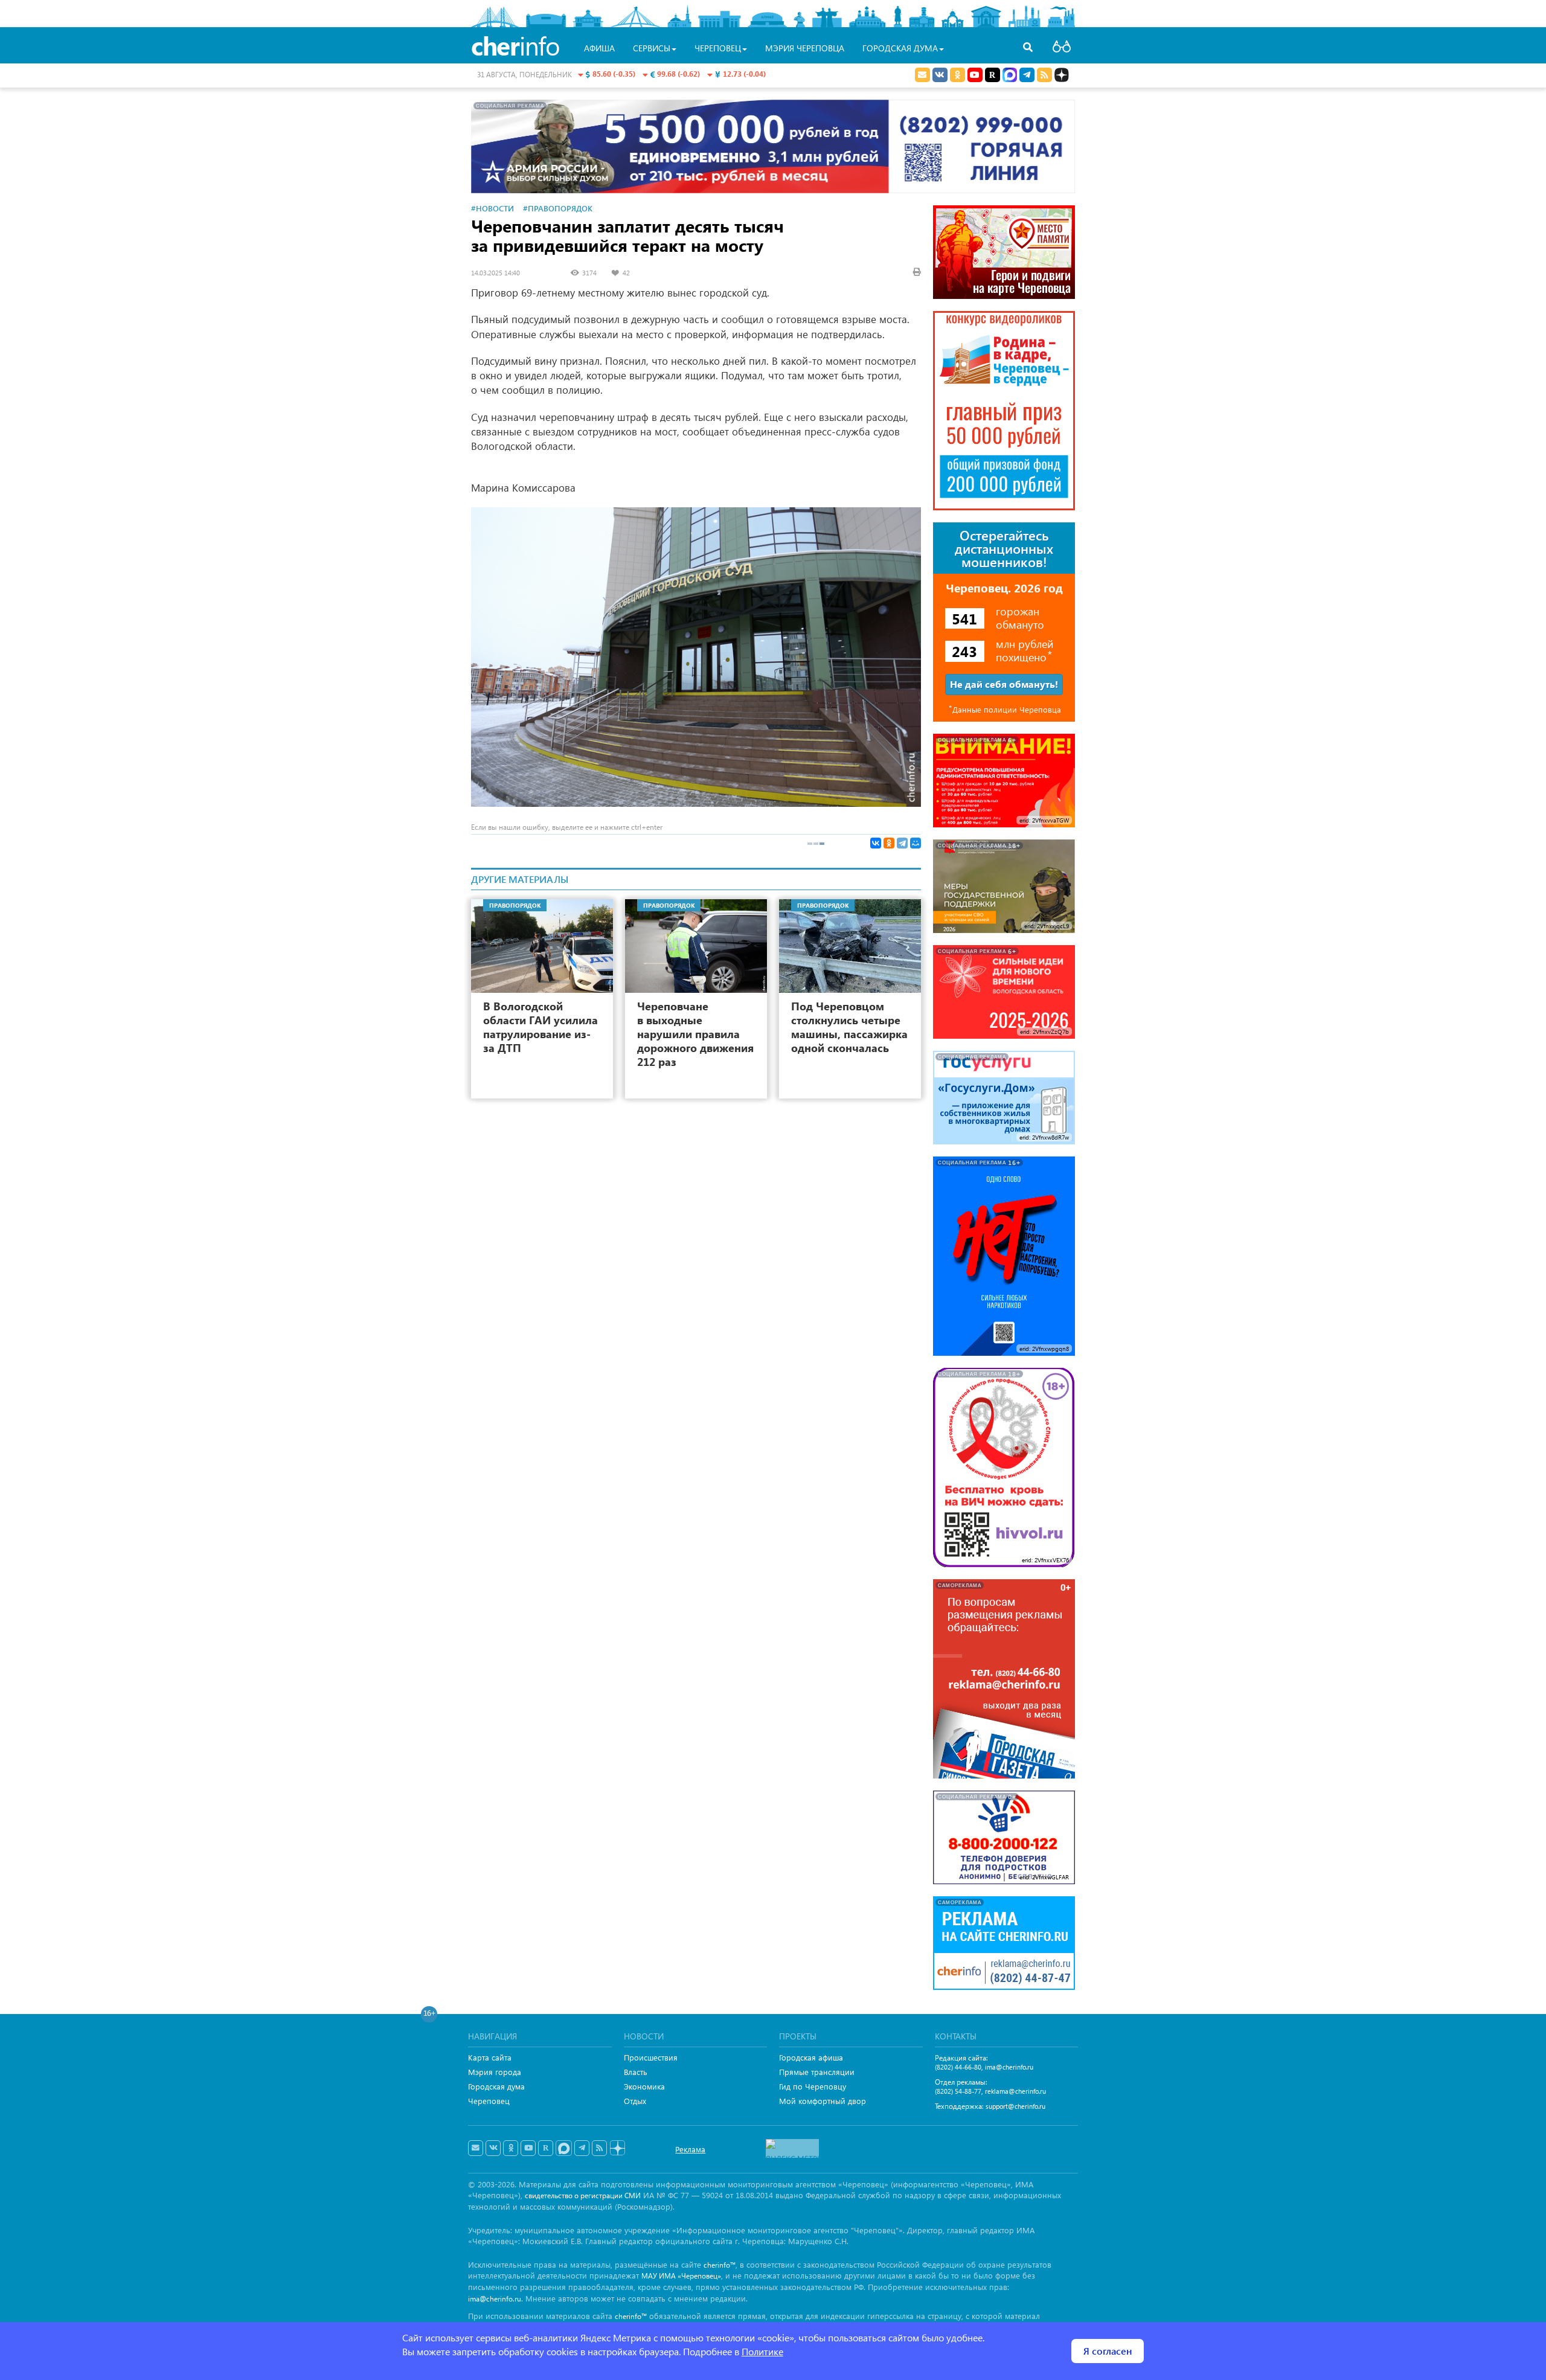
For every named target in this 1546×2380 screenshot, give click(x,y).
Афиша (599, 48)
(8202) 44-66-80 (958, 2067)
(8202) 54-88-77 (958, 2091)
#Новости (492, 208)
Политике (762, 2351)
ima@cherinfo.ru (1009, 2067)
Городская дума (496, 2086)
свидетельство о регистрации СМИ (583, 2196)
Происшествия (651, 2057)
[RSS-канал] (599, 2148)
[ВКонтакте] (876, 843)
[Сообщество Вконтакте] (493, 2148)
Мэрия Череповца (805, 48)
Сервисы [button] (652, 48)
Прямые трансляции (817, 2072)
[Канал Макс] (1010, 76)
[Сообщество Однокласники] (957, 75)
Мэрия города (495, 2072)
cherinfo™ (720, 2265)
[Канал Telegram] (582, 2148)
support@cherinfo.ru (1015, 2106)
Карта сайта (490, 2057)
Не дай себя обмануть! (1004, 684)
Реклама (690, 2149)
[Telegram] (902, 843)
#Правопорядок (558, 208)
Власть (636, 2072)
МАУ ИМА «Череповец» (681, 2276)
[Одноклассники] (889, 843)
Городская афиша (811, 2057)
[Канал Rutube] (993, 75)
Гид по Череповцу (813, 2086)
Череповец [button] (718, 48)
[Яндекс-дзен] (617, 2148)
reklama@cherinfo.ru (1015, 2091)
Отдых (635, 2101)
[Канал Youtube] (975, 75)
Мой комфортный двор (823, 2101)
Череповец (489, 2101)
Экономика (644, 2086)
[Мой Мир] (916, 843)
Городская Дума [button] (900, 48)
